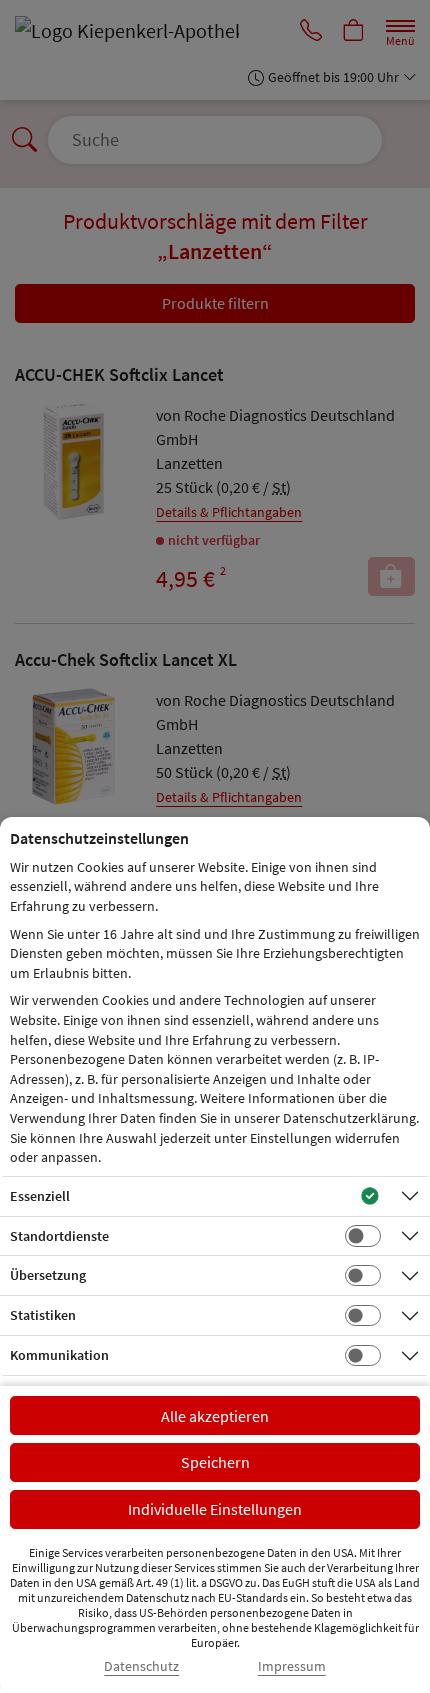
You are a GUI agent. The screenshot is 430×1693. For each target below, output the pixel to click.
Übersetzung (48, 1275)
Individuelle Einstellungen (215, 1509)
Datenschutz (141, 1666)
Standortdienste (59, 1236)
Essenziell (40, 1196)
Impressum (292, 1666)
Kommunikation (59, 1355)
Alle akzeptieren (215, 1416)
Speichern (215, 1462)
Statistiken (43, 1315)
